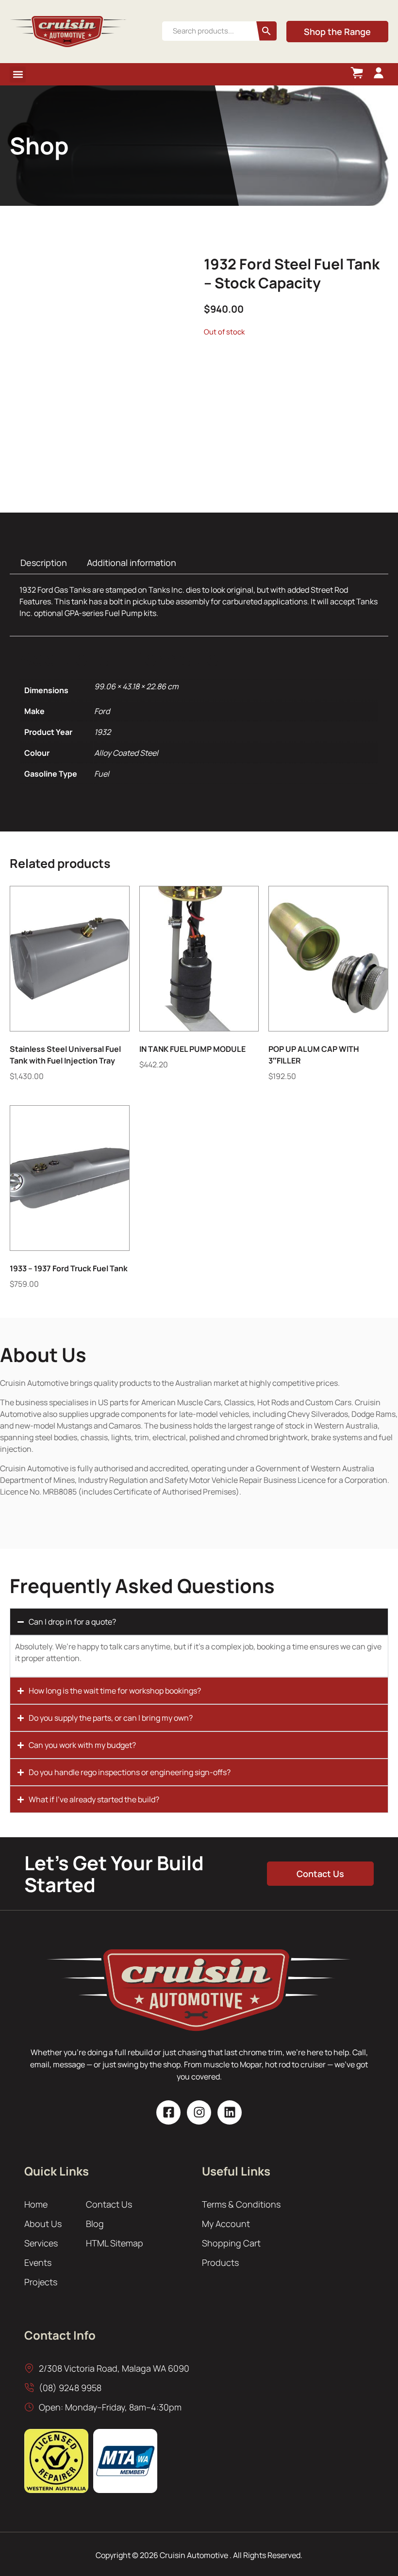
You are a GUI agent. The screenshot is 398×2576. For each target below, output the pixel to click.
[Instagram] (199, 2112)
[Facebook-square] (168, 2112)
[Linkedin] (230, 2112)
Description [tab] (44, 563)
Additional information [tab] (132, 563)
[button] (18, 75)
